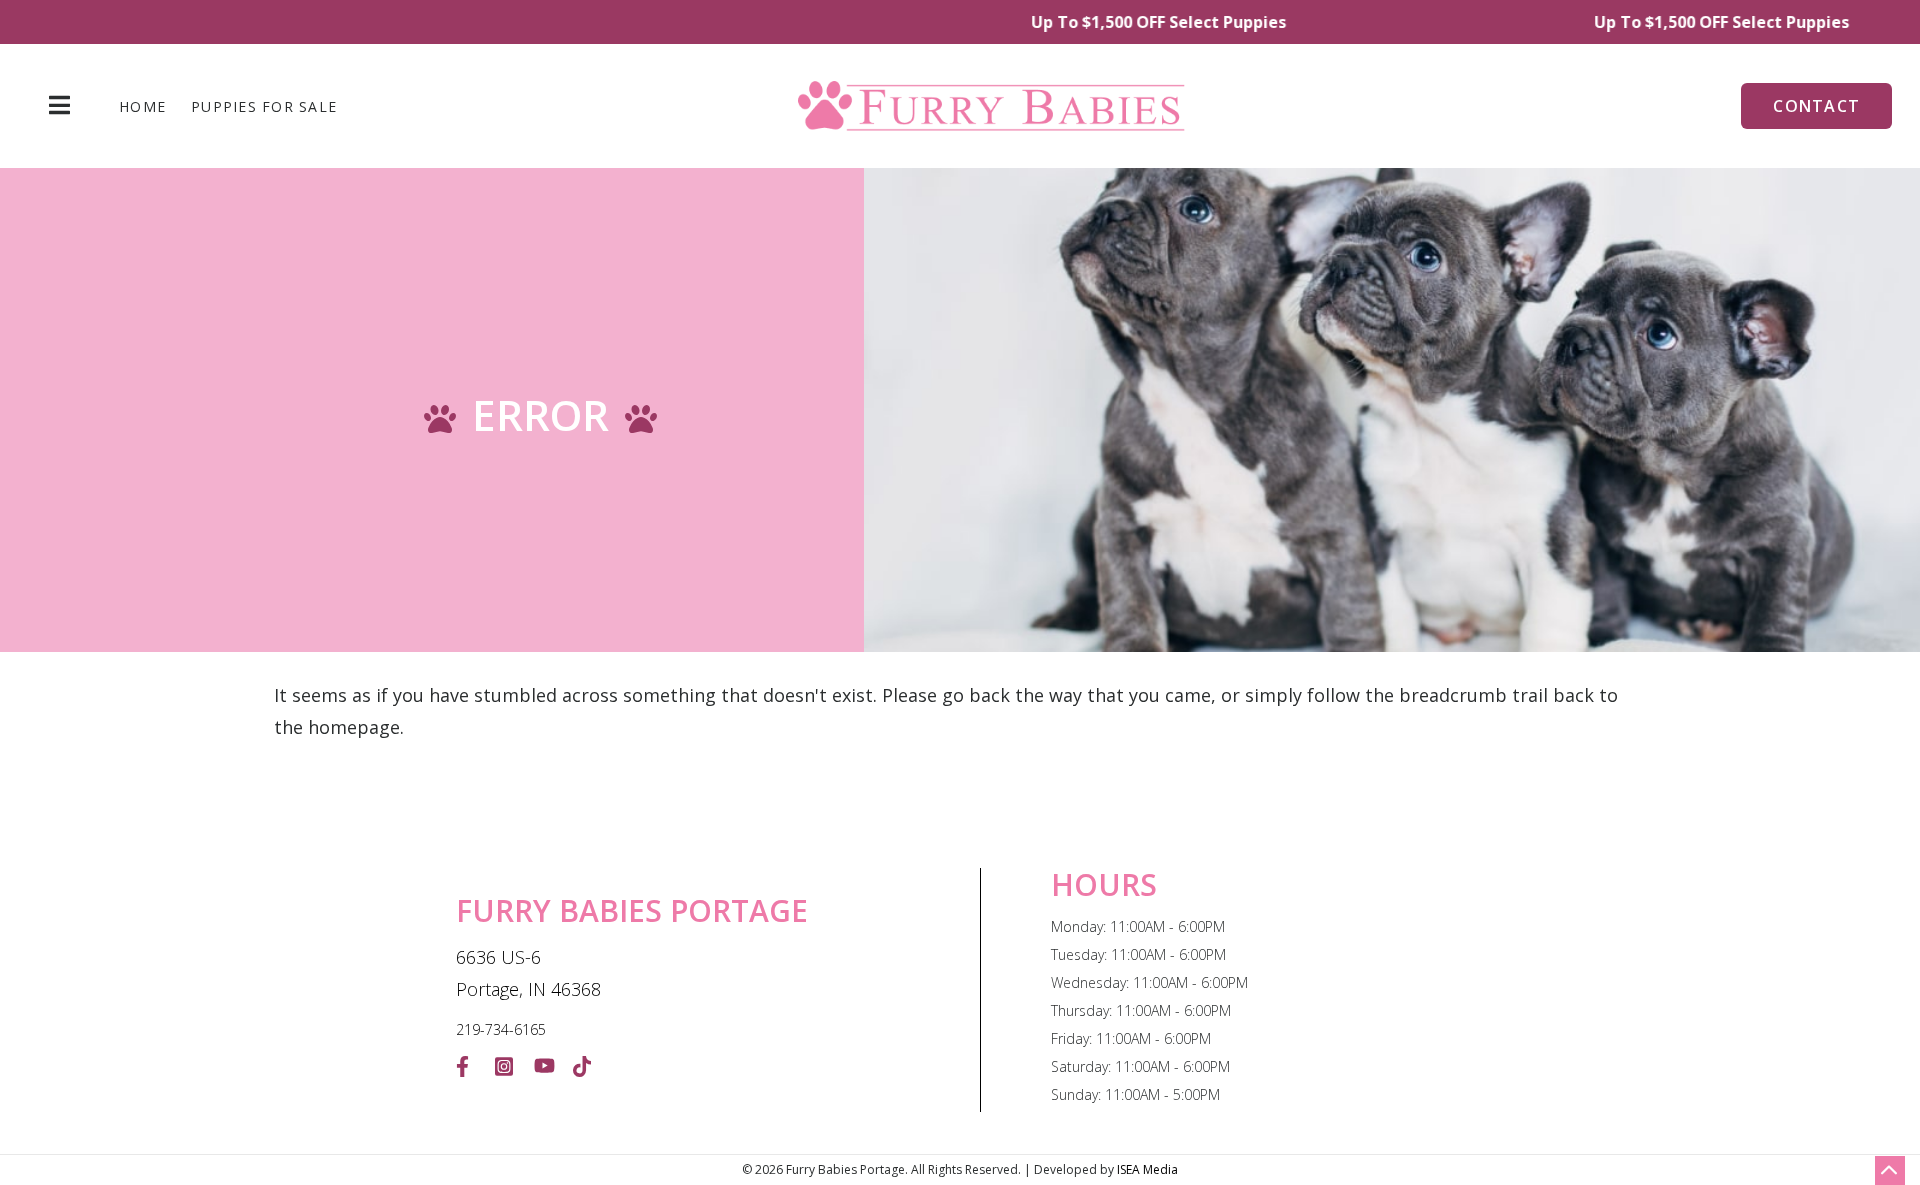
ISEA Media (1147, 1169)
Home (142, 107)
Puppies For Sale (264, 107)
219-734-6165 (501, 1029)
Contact (1816, 106)
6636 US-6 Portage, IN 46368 (528, 973)
